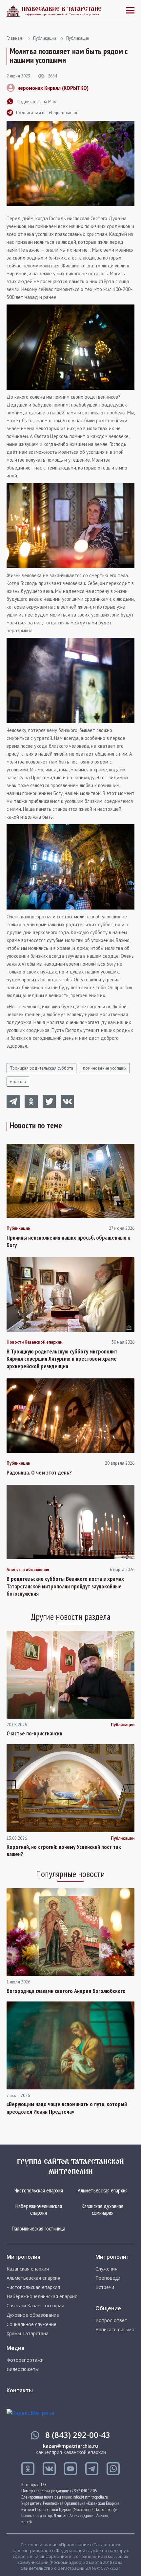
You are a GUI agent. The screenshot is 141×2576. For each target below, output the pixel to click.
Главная (14, 38)
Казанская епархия (28, 2269)
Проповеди (108, 2278)
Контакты (20, 2390)
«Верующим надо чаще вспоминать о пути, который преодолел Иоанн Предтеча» (67, 2108)
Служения (106, 2269)
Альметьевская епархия (103, 2190)
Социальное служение (31, 2324)
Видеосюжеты (23, 2369)
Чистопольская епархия (39, 2190)
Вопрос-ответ (111, 2320)
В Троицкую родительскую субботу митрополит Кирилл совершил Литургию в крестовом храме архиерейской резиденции (62, 1359)
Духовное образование (33, 2315)
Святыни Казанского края (35, 2306)
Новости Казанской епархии (34, 1342)
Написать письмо (115, 2330)
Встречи (105, 2287)
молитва (18, 1082)
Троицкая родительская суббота (41, 1068)
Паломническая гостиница (39, 2228)
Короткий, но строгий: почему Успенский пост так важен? (64, 1851)
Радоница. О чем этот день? (39, 1473)
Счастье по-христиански (34, 1733)
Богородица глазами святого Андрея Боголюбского (66, 1991)
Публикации (45, 38)
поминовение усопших (105, 1068)
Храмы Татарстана (28, 2334)
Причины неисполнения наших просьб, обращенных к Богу (68, 1241)
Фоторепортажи (25, 2360)
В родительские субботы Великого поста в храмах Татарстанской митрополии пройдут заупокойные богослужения (65, 1586)
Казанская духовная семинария (102, 2209)
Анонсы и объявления (28, 1570)
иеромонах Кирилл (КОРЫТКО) (53, 88)
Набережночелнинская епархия (39, 2209)
